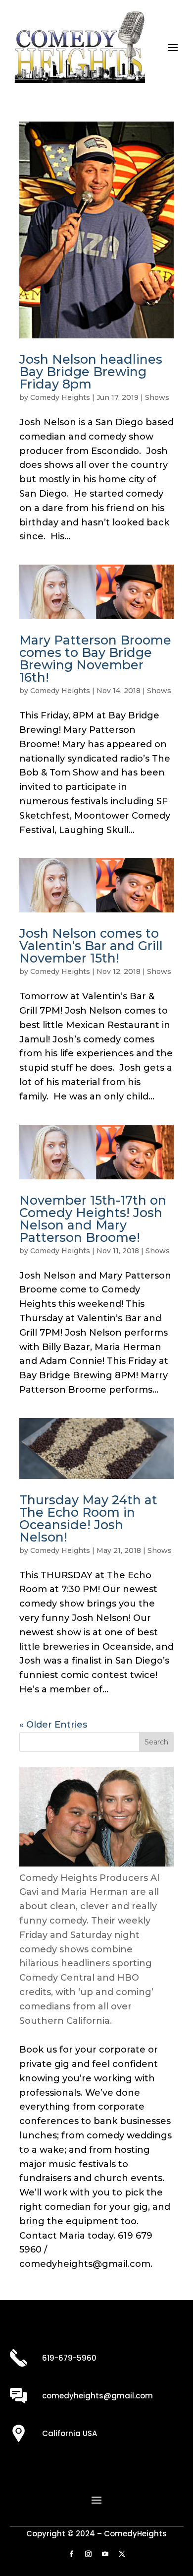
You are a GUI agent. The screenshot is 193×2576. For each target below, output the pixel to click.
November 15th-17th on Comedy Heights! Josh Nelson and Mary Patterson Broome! (93, 1219)
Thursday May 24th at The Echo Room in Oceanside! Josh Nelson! (88, 1518)
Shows (157, 397)
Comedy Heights (60, 397)
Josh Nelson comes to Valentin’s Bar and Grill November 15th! (91, 946)
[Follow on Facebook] (71, 2554)
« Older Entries (53, 1725)
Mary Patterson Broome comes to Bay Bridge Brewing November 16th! (95, 659)
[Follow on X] (122, 2554)
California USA (70, 2433)
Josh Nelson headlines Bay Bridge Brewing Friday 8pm (91, 372)
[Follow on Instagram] (88, 2554)
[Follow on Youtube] (105, 2554)
